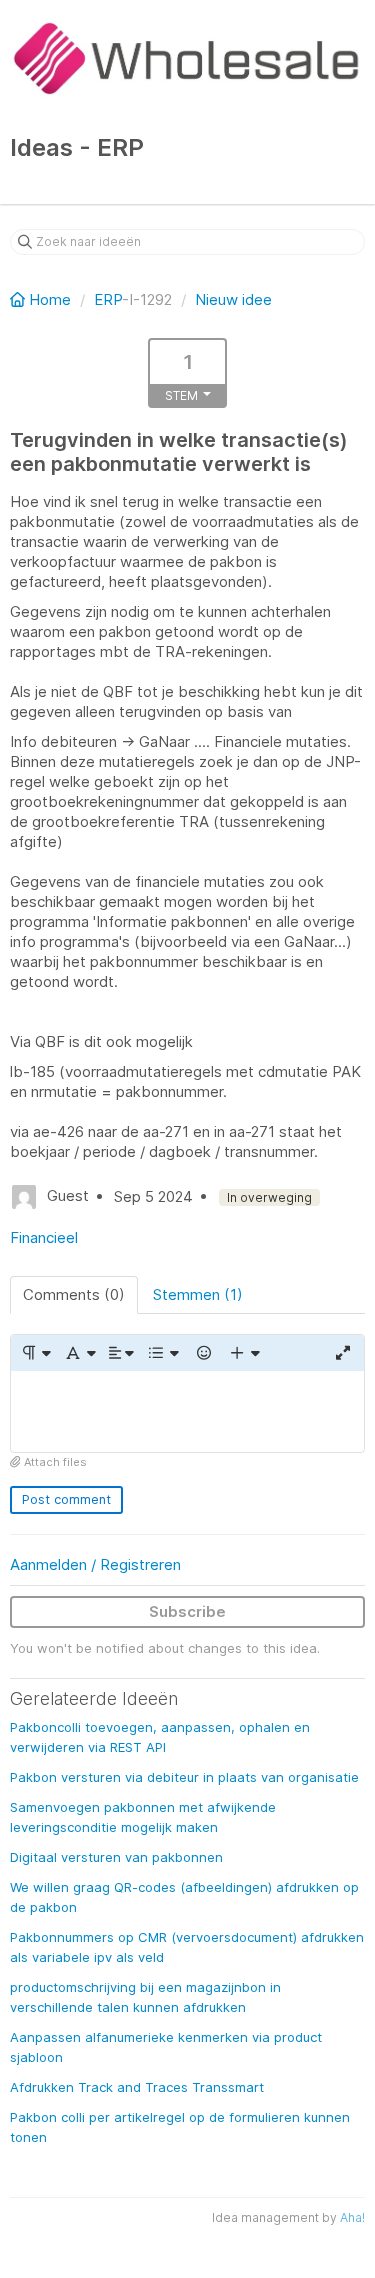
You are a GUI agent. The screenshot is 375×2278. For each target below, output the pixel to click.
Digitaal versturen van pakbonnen (116, 1857)
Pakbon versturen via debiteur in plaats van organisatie (184, 1777)
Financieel (44, 1237)
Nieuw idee (233, 299)
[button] (35, 1353)
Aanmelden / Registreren (95, 1564)
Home (50, 299)
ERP (108, 299)
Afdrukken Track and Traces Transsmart (137, 2087)
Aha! (352, 2217)
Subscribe (187, 1611)
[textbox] (187, 1411)
